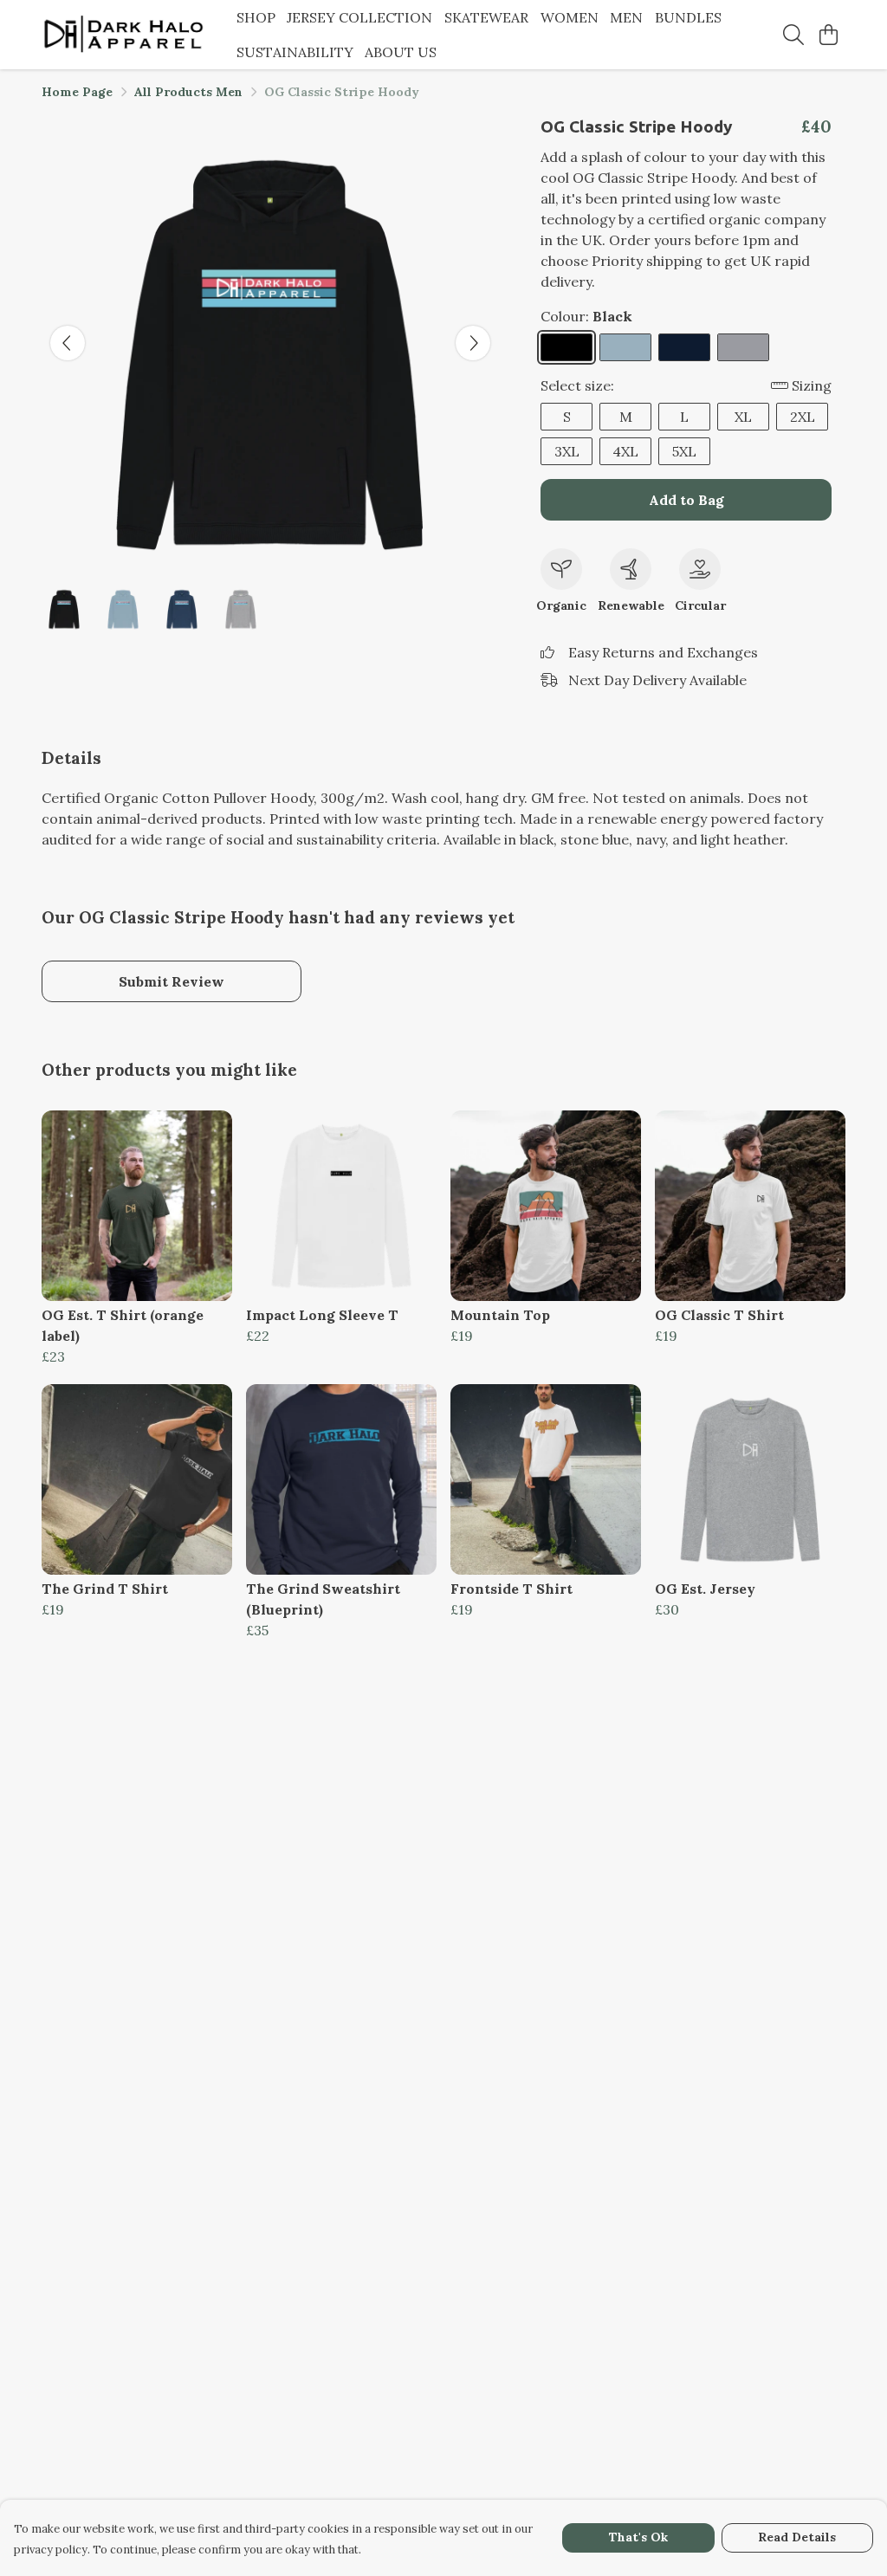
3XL (567, 451)
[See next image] (473, 343)
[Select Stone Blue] (625, 347)
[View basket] (828, 35)
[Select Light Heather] (743, 347)
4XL (625, 451)
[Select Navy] (684, 347)
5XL (684, 451)
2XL (803, 417)
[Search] (793, 35)
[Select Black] (567, 347)
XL (743, 417)
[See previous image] (68, 343)
